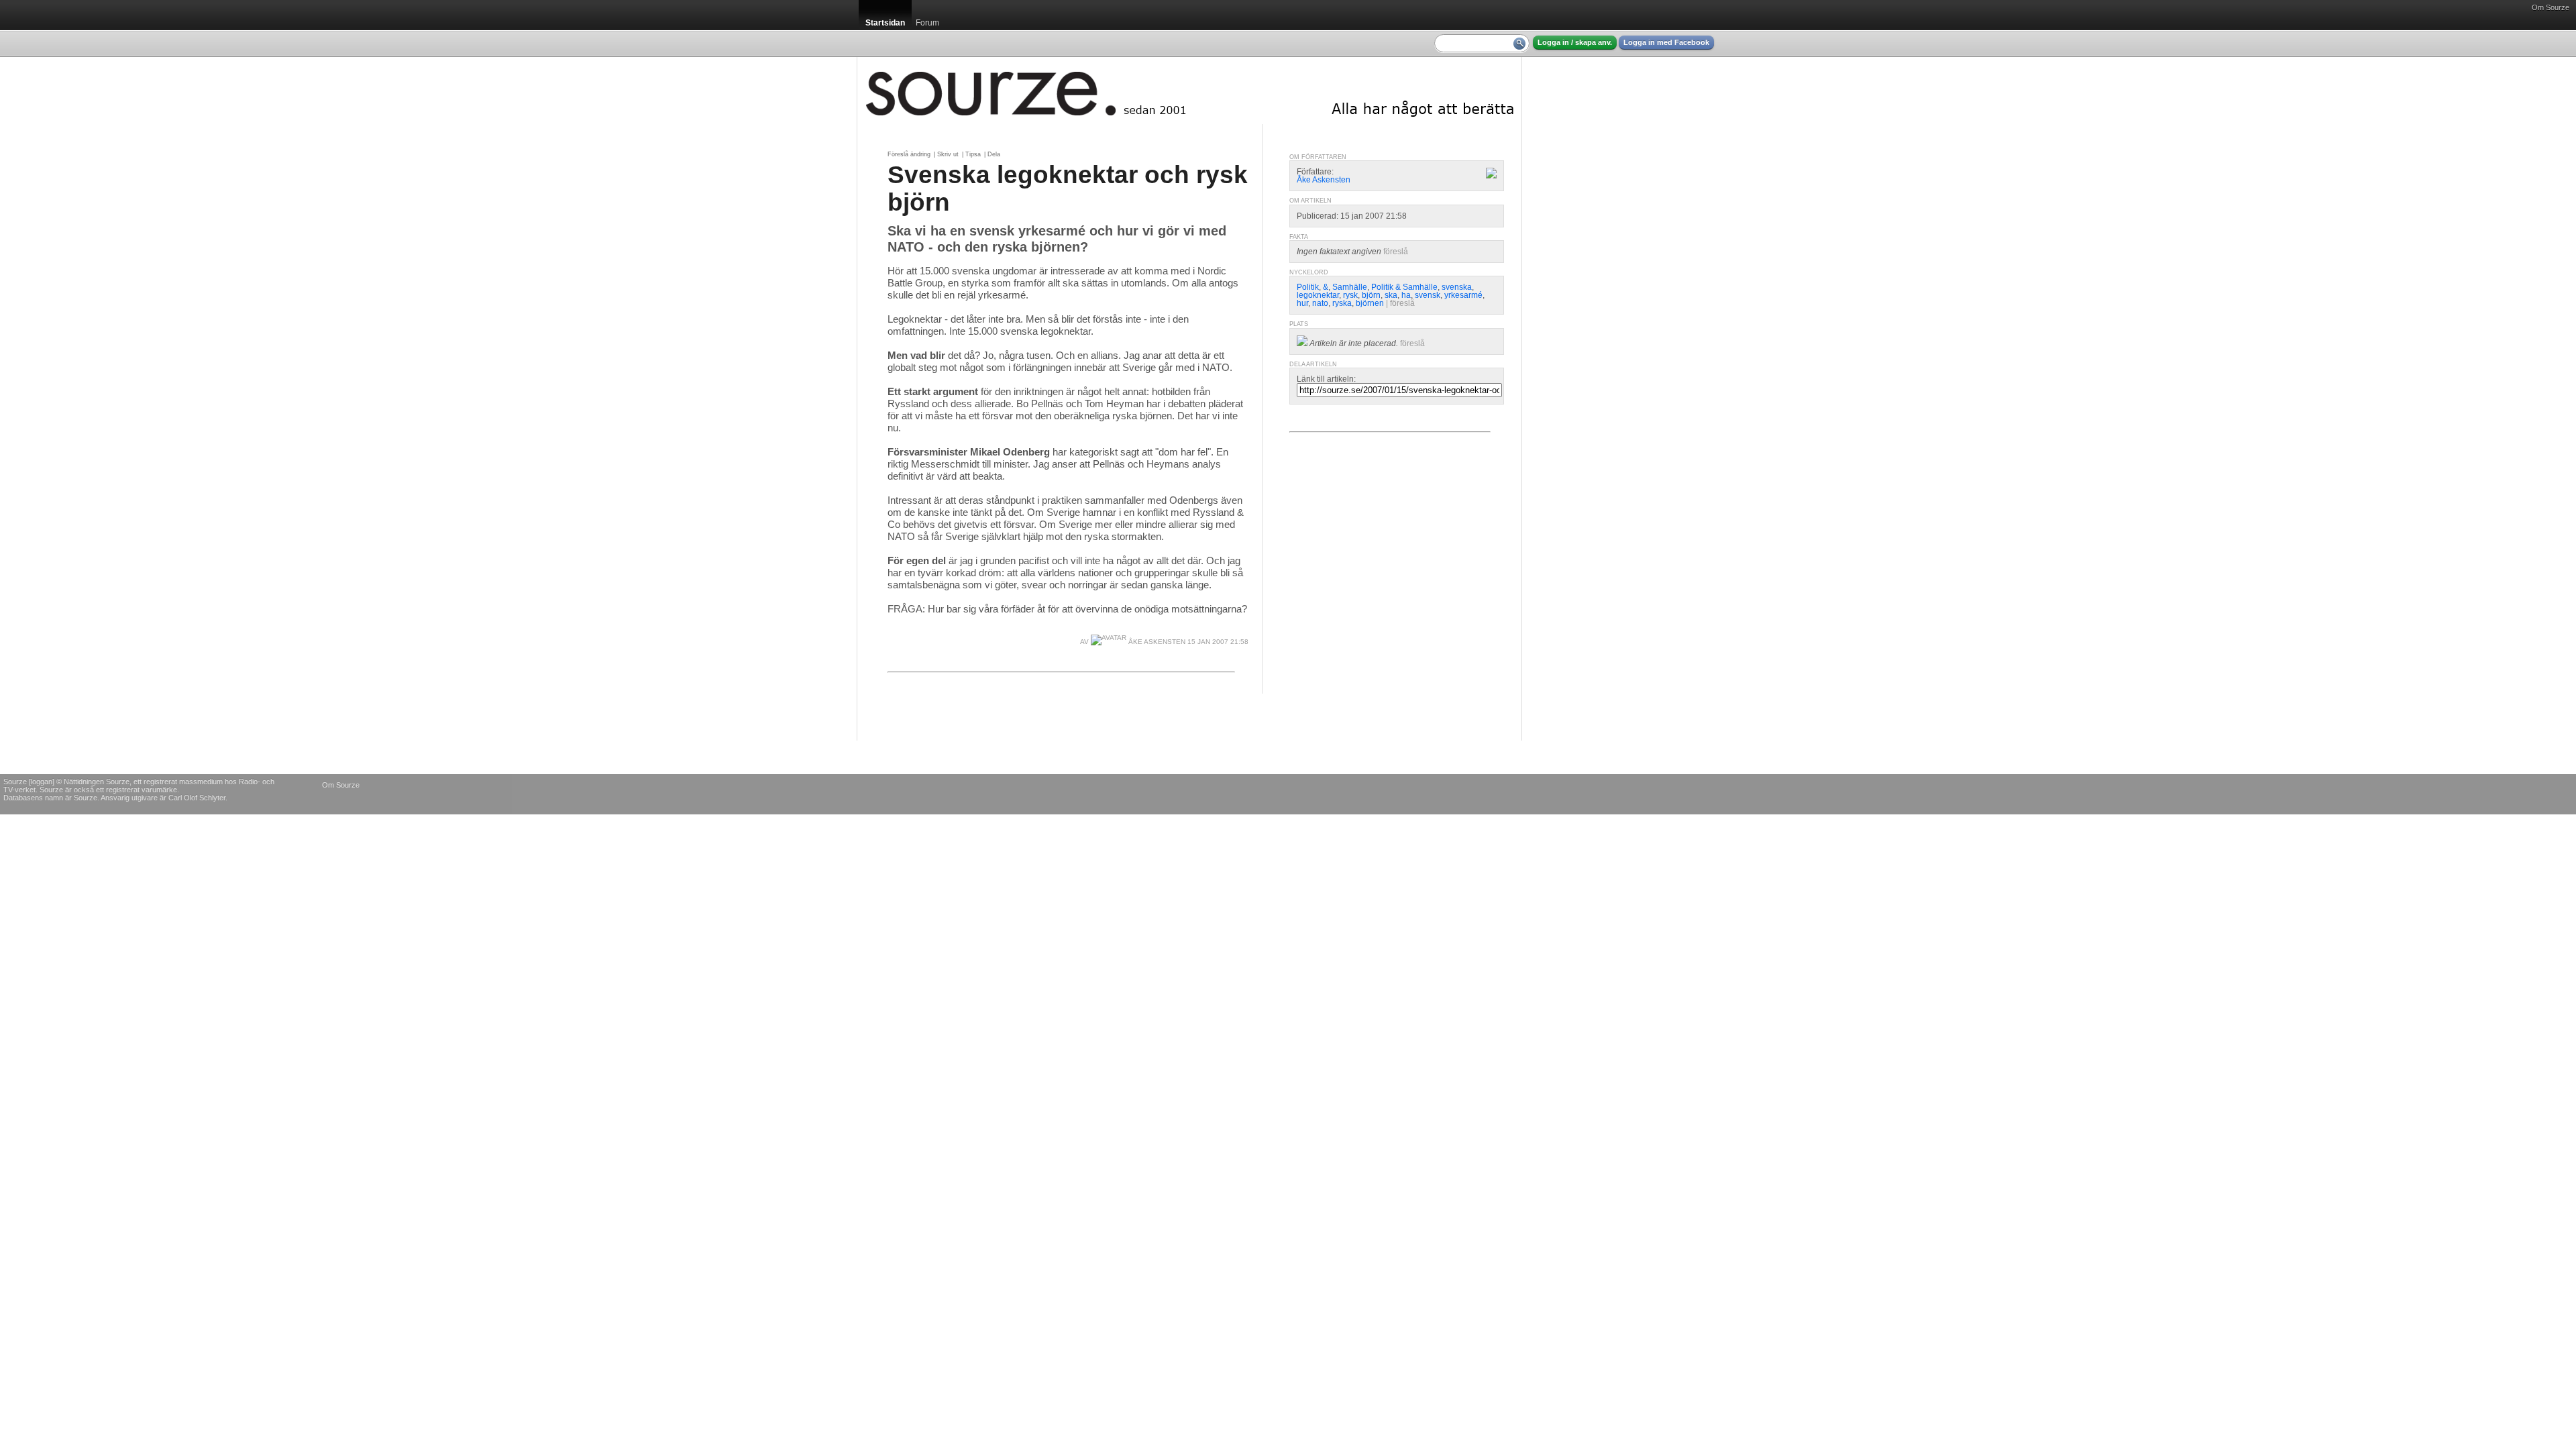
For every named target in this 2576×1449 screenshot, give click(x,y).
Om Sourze (2551, 7)
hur (1302, 303)
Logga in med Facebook (1666, 42)
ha (1406, 295)
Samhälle (1350, 287)
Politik (1308, 287)
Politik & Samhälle (1404, 287)
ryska (1342, 303)
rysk (1350, 295)
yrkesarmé (1463, 295)
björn (1371, 295)
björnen (1370, 303)
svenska (1457, 287)
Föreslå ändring (909, 154)
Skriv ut (948, 154)
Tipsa (973, 154)
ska (1391, 295)
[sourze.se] (1189, 91)
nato (1320, 303)
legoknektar (1318, 295)
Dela (994, 154)
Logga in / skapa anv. (1575, 42)
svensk (1428, 295)
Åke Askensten (1156, 642)
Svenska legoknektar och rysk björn (1068, 188)
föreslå (1396, 252)
